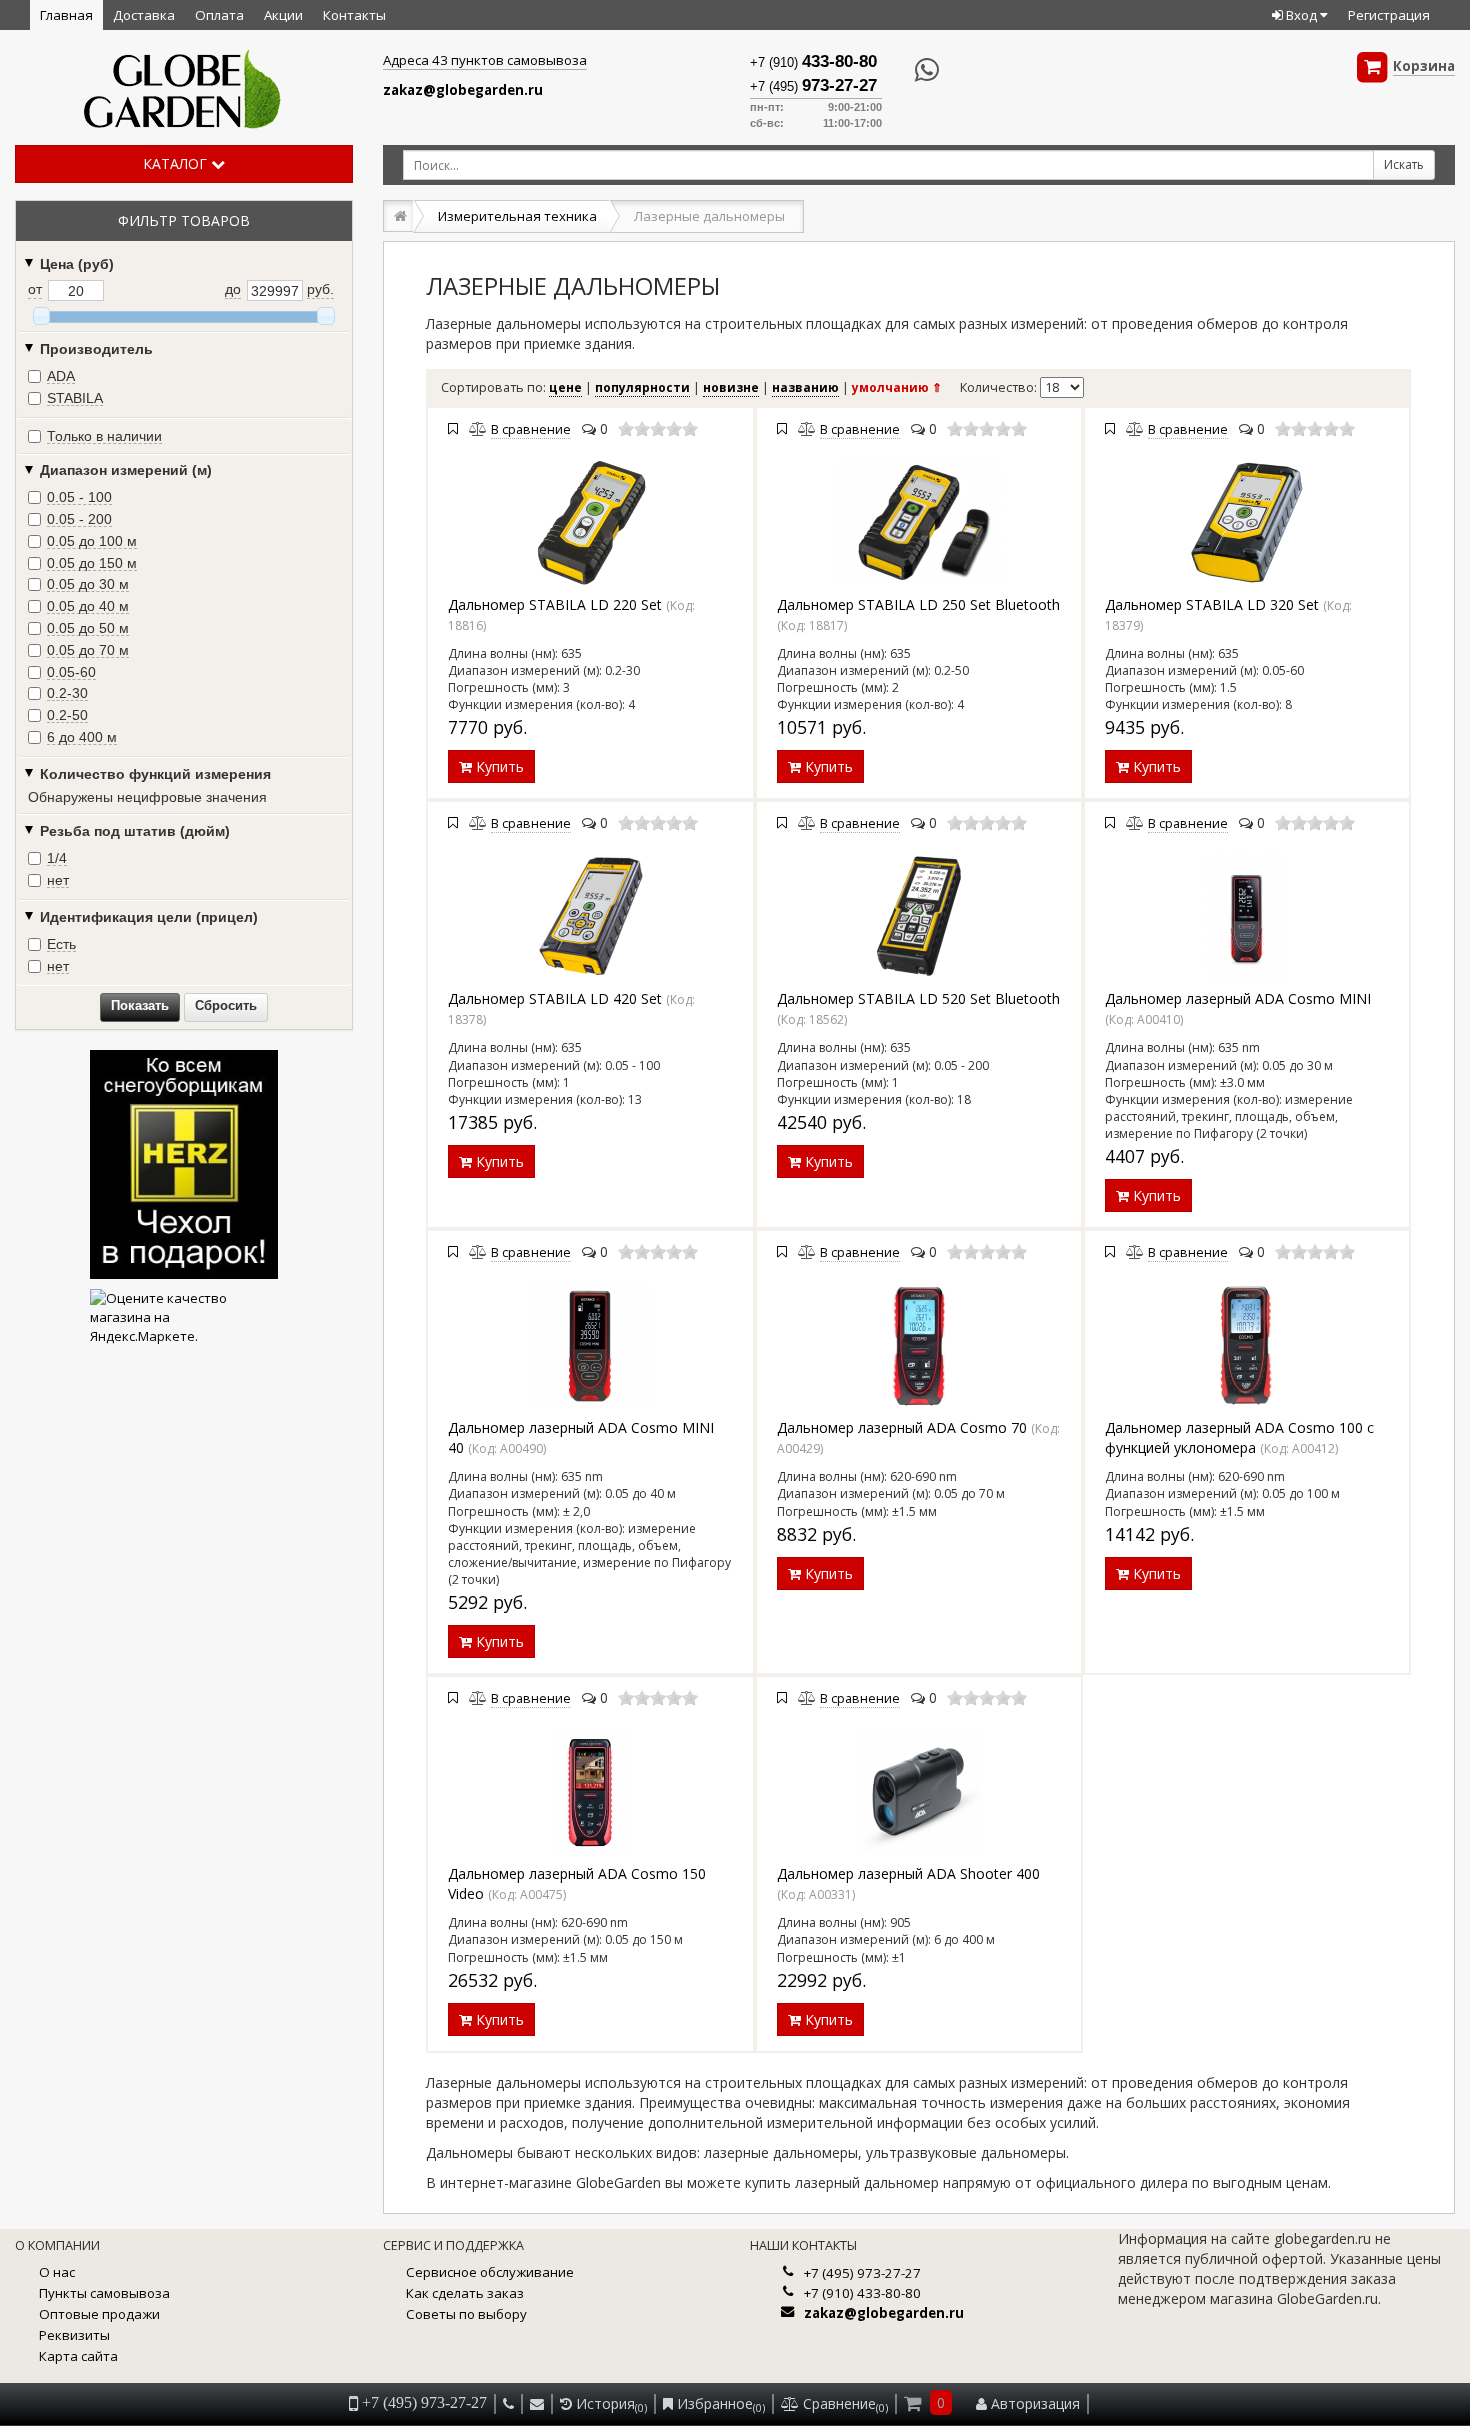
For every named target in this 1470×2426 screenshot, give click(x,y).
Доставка (144, 15)
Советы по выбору (466, 2314)
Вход (1301, 15)
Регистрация (1389, 15)
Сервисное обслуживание (490, 2272)
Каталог (177, 163)
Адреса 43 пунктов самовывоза (485, 60)
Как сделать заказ (465, 2293)
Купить (498, 766)
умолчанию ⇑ (897, 387)
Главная (66, 15)
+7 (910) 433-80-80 (862, 2293)
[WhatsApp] (911, 70)
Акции (283, 15)
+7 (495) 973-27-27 (862, 2273)
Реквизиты (74, 2335)
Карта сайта (78, 2356)
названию (805, 387)
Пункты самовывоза (104, 2293)
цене (565, 387)
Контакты (354, 15)
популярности (642, 387)
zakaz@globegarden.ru (463, 90)
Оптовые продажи (99, 2314)
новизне (731, 387)
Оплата (219, 15)
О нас (57, 2272)
